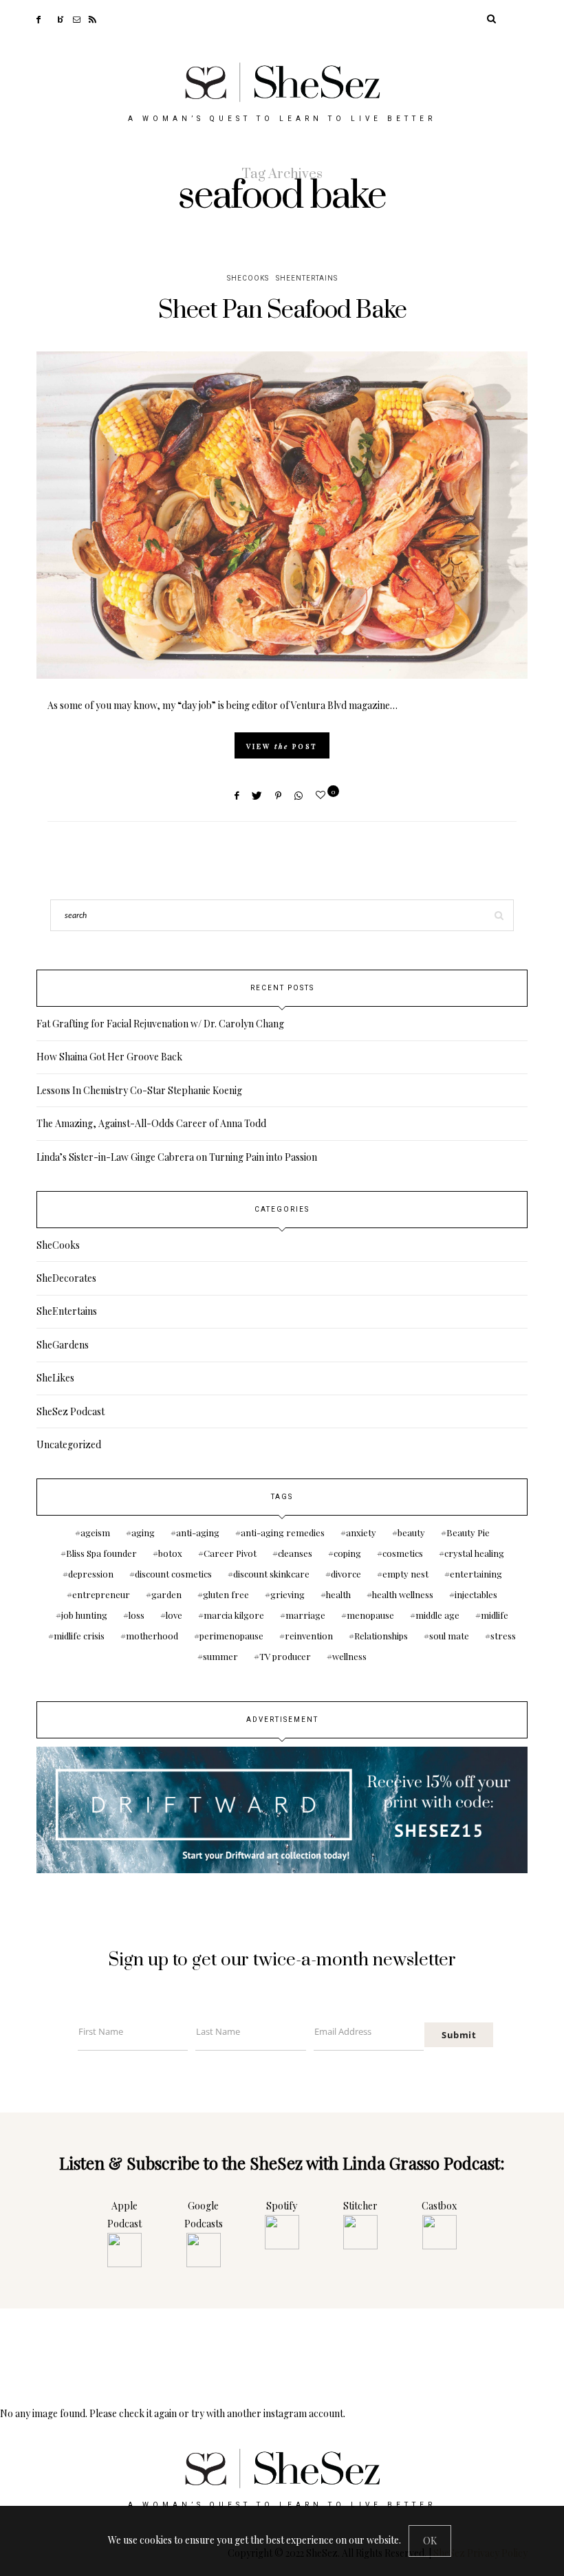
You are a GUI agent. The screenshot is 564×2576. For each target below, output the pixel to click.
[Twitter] (53, 18)
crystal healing (474, 1553)
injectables (476, 1594)
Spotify (282, 2206)
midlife (495, 1615)
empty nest (405, 1574)
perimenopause (231, 1636)
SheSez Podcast (70, 1411)
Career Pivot (230, 1553)
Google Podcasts (204, 2215)
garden (166, 1594)
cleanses (295, 1553)
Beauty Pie (468, 1532)
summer (220, 1656)
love (174, 1615)
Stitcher (360, 2206)
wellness (349, 1656)
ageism (95, 1532)
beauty (411, 1532)
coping (347, 1553)
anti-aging (198, 1532)
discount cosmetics (173, 1574)
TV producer (285, 1656)
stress (503, 1636)
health (338, 1594)
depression (91, 1574)
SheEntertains (307, 279)
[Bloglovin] (65, 18)
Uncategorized (69, 1444)
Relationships (381, 1636)
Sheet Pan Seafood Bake (282, 310)
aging (143, 1532)
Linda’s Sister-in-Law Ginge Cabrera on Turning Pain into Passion (177, 1157)
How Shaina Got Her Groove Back (109, 1057)
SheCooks (248, 279)
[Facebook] (43, 18)
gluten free (226, 1594)
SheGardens (63, 1345)
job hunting (84, 1615)
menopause (370, 1615)
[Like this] (323, 795)
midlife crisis (79, 1636)
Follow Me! (282, 2360)
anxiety (361, 1532)
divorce (346, 1574)
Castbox (439, 2206)
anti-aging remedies (283, 1532)
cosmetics (403, 1553)
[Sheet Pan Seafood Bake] (282, 515)
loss (137, 1615)
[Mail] (81, 18)
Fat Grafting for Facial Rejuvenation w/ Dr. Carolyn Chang (160, 1024)
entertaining (476, 1574)
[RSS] (97, 18)
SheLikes (55, 1378)
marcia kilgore (234, 1615)
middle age (437, 1615)
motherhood (152, 1636)
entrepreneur (101, 1594)
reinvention (309, 1636)
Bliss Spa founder (101, 1553)
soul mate (449, 1636)
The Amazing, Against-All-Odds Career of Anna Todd (151, 1123)
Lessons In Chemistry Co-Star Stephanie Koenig (139, 1090)
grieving (288, 1594)
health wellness (403, 1594)
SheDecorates (66, 1278)
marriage (305, 1615)
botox (170, 1553)
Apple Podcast (124, 2215)
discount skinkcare (271, 1574)
